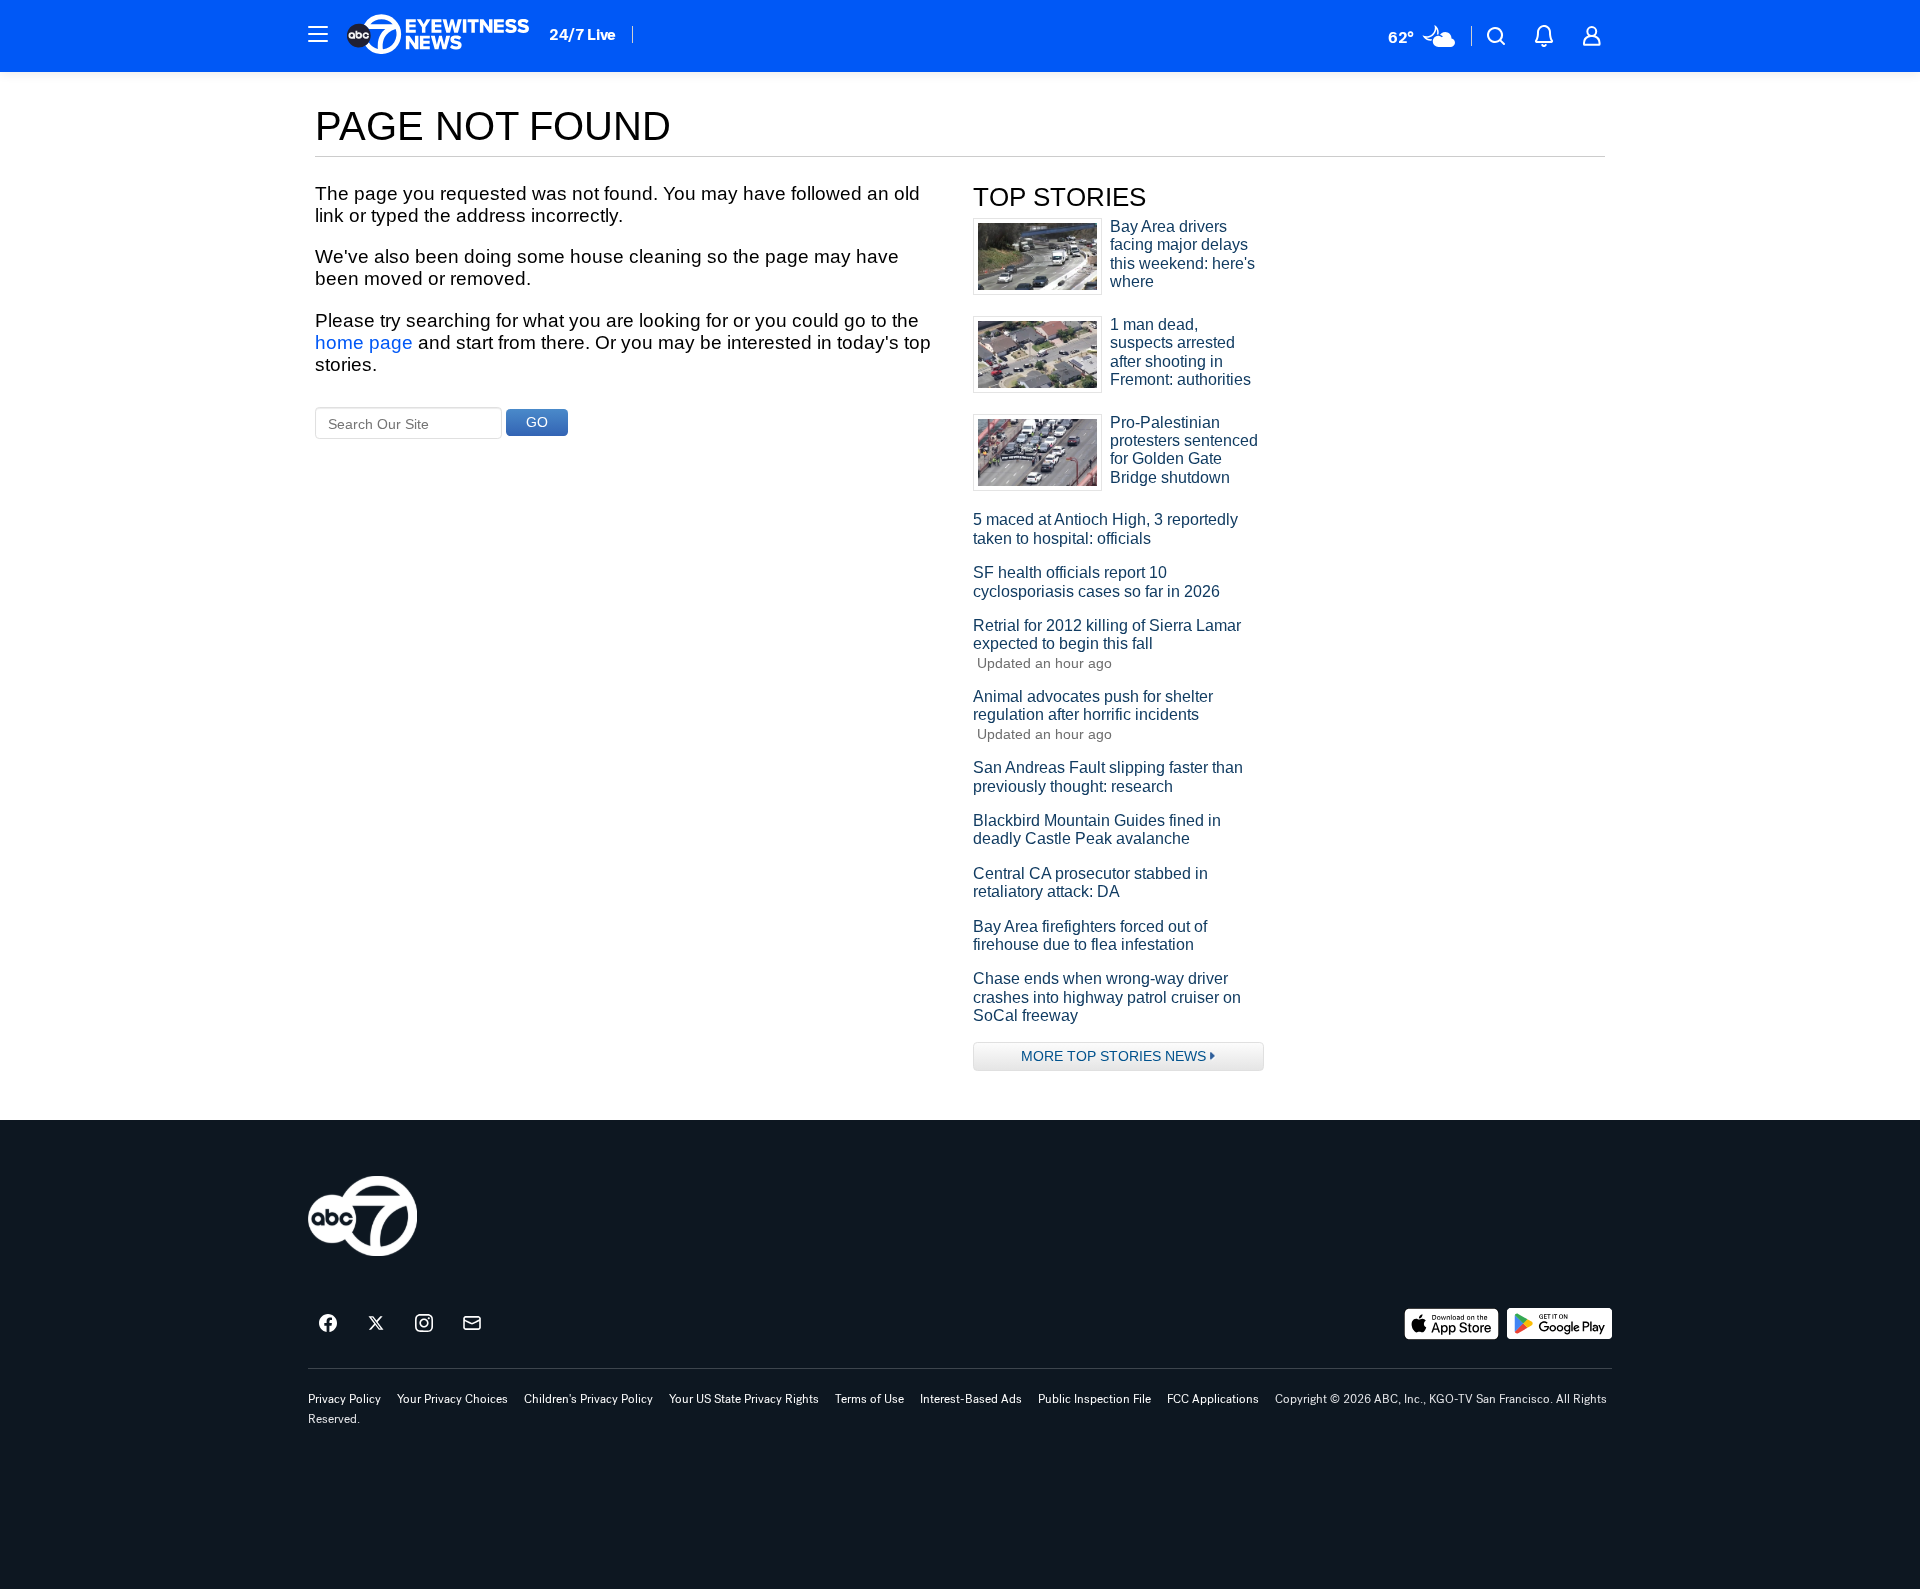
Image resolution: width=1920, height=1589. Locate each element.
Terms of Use (869, 1399)
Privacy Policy (344, 1399)
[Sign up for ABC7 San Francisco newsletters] (472, 1324)
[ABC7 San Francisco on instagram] (424, 1324)
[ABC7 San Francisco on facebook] (328, 1324)
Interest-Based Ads (971, 1399)
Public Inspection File (1094, 1399)
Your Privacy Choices (452, 1399)
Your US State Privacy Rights (744, 1399)
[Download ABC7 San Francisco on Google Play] (1559, 1324)
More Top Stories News (1113, 1056)
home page (364, 342)
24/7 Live (582, 34)
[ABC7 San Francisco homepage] (438, 36)
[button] (318, 34)
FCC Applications (1213, 1399)
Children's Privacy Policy (588, 1399)
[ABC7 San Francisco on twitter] (376, 1324)
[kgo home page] (362, 1216)
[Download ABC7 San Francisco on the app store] (1452, 1324)
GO (537, 422)
